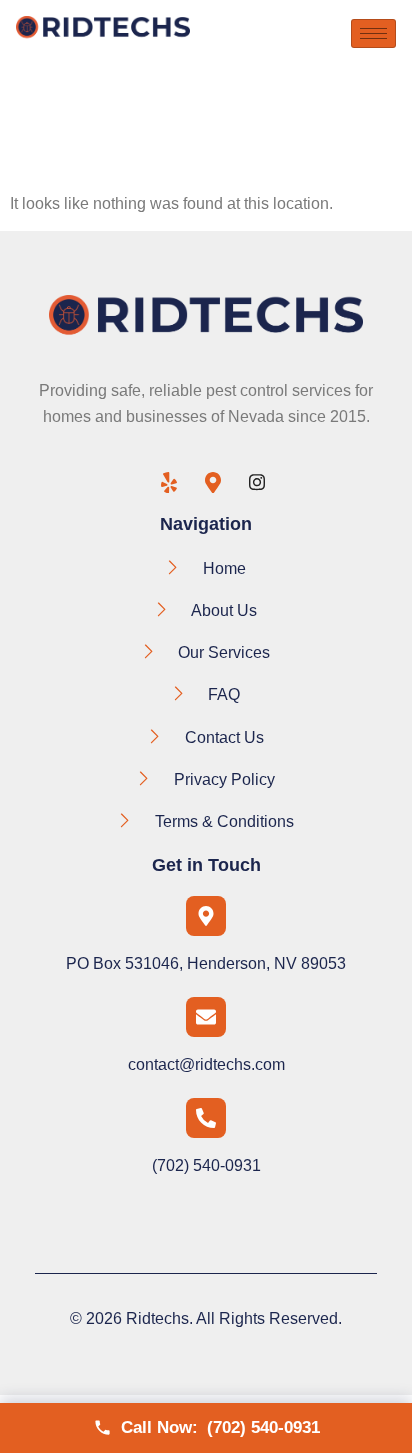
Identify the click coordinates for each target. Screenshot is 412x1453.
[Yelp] (162, 484)
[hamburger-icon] (373, 33)
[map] (206, 484)
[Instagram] (250, 484)
